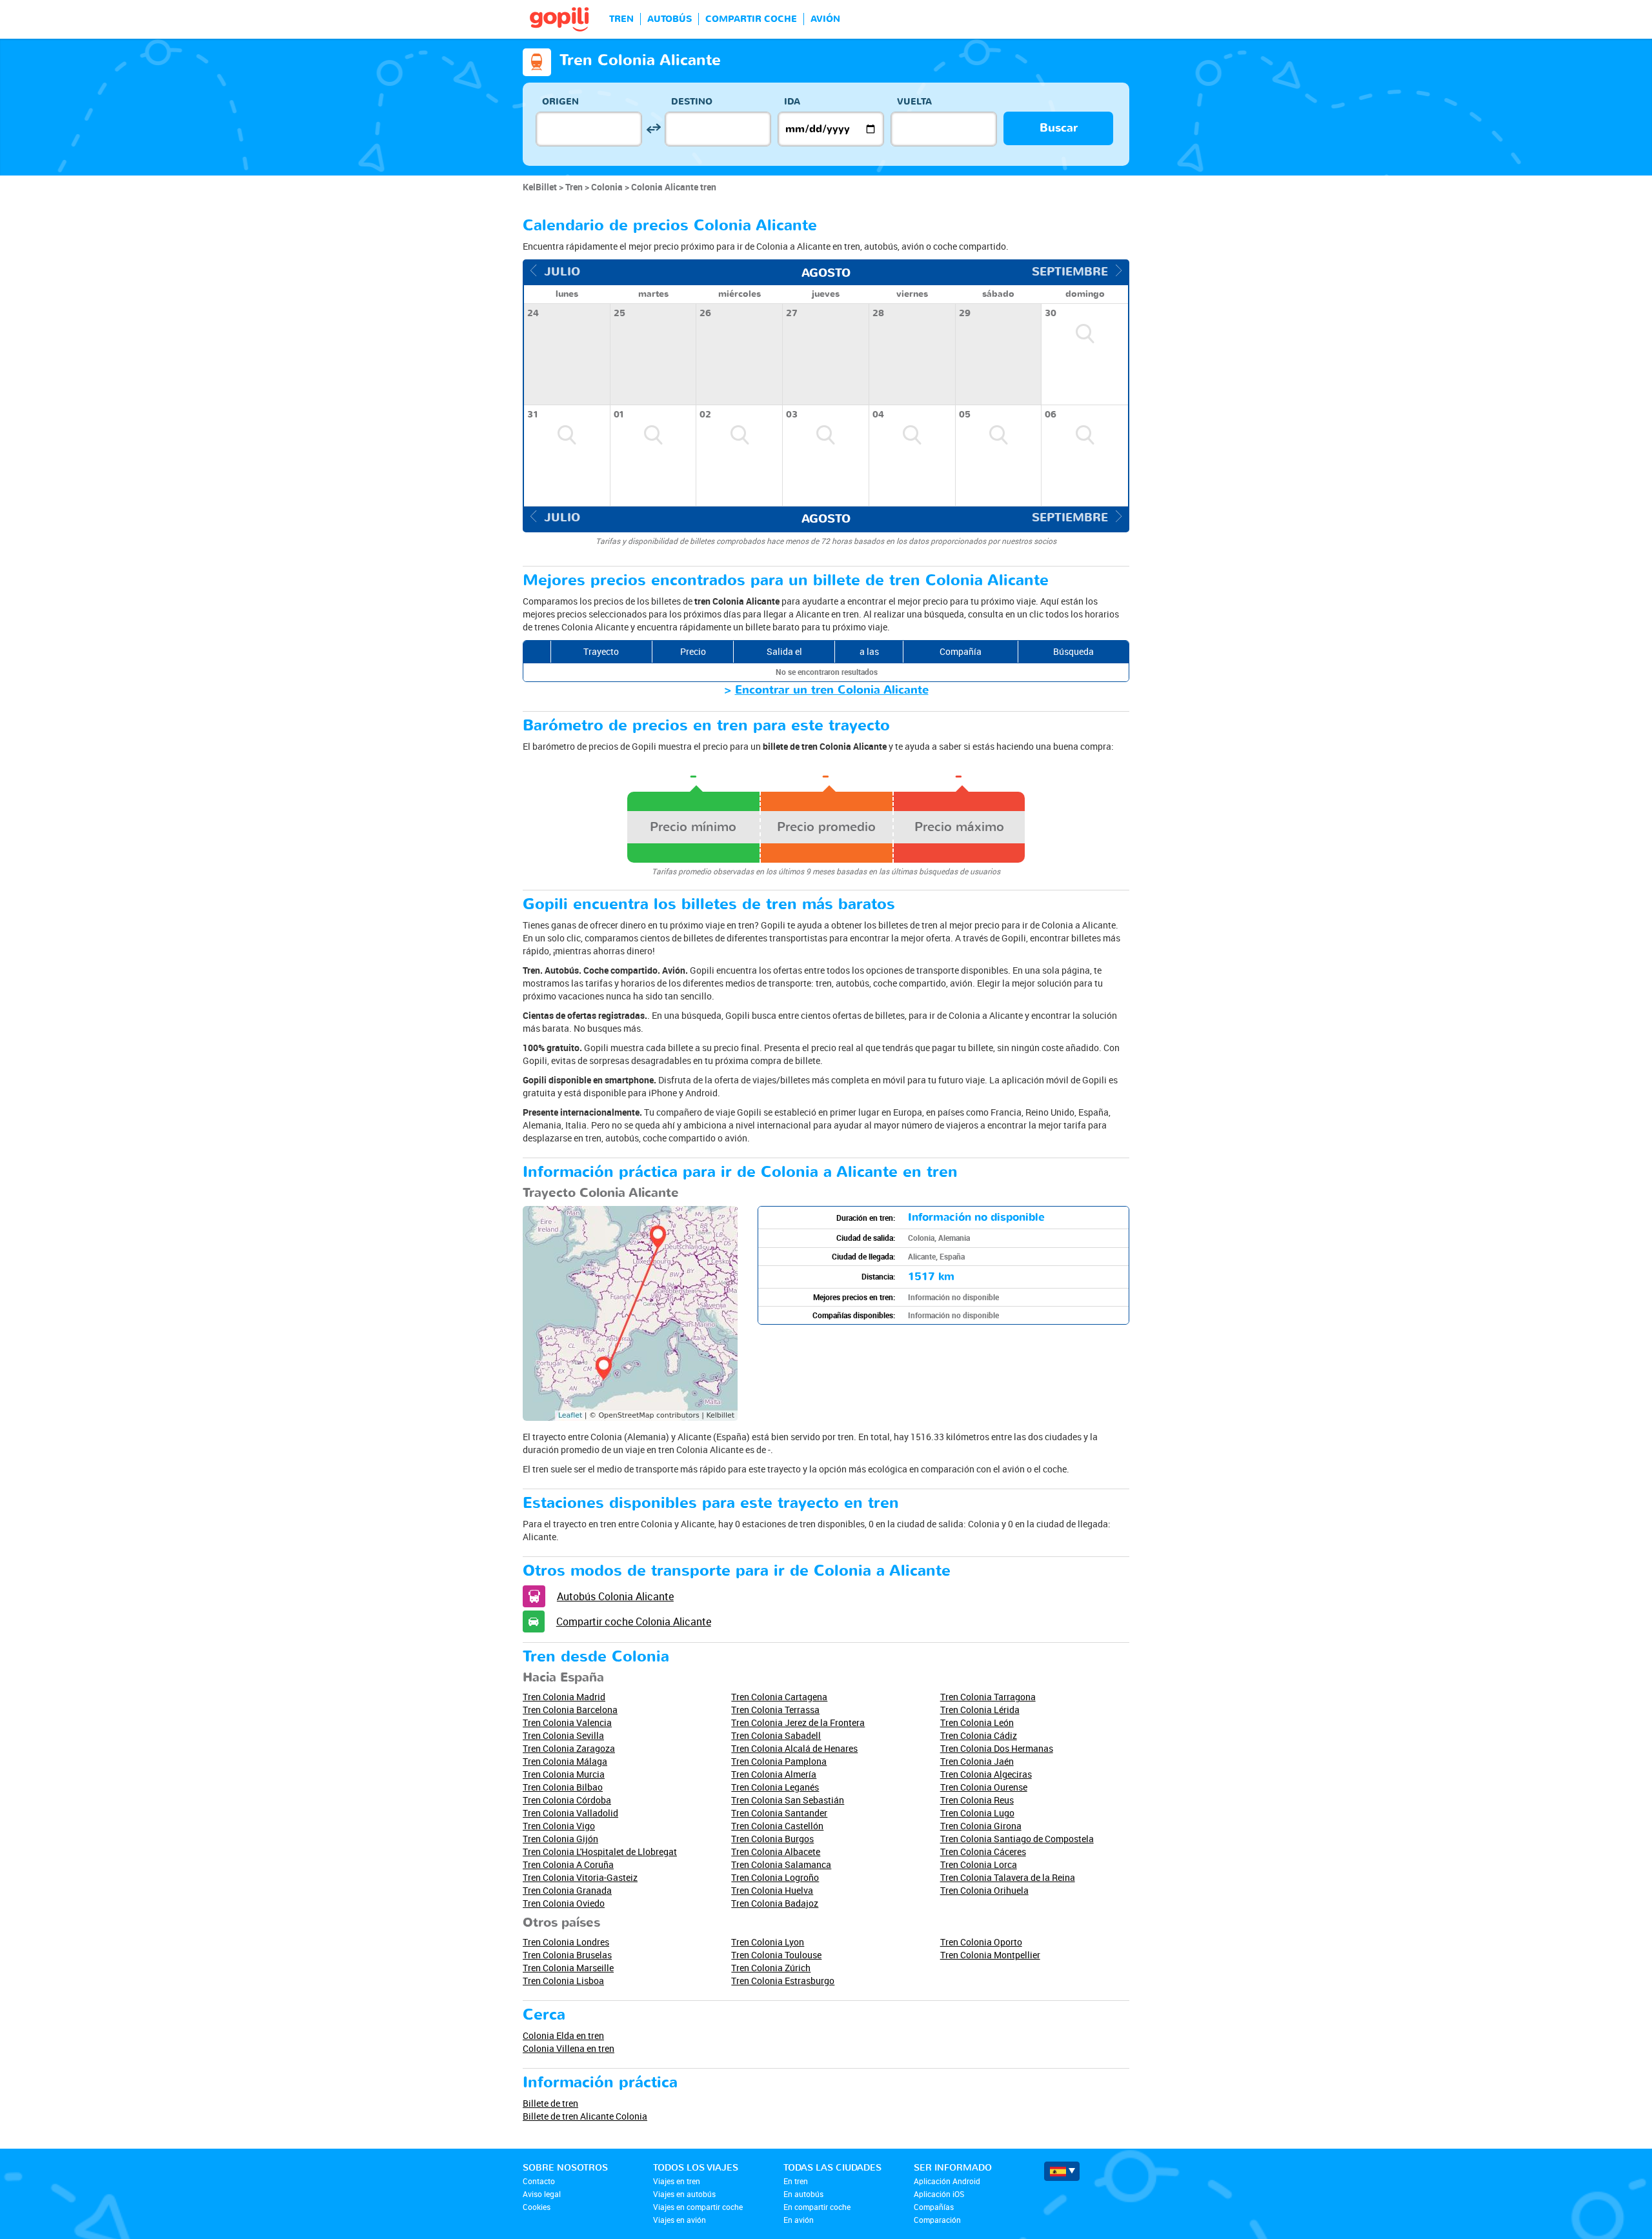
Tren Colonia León (977, 1722)
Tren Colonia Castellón (777, 1826)
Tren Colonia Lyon (768, 1942)
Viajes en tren (677, 2181)
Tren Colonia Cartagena (779, 1697)
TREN (621, 19)
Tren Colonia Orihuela (984, 1890)
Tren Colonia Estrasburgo (783, 1981)
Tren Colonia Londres (566, 1942)
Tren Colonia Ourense (984, 1787)
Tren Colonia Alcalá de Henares (794, 1748)
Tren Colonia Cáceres (983, 1852)
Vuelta (914, 102)
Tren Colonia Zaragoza (569, 1748)
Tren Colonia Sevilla (563, 1735)
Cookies (537, 2207)
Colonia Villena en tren (569, 2048)
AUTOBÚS (670, 19)
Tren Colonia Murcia (564, 1774)
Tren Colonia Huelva (772, 1890)
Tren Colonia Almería (774, 1774)
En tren (796, 2181)
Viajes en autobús (684, 2194)
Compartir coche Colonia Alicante (634, 1622)
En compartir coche (817, 2207)
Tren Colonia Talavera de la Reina (1008, 1877)
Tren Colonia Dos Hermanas (997, 1748)
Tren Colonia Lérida (980, 1710)
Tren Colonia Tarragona (988, 1697)
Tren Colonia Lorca (979, 1864)
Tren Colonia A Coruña (568, 1864)
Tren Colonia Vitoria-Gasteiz (580, 1877)
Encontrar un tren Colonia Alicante (832, 690)
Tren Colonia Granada (567, 1890)
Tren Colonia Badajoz (775, 1903)
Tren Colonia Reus (977, 1800)
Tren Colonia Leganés (775, 1787)
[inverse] (653, 129)
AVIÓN (825, 19)
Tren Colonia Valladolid (570, 1813)
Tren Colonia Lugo (977, 1813)
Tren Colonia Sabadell (776, 1735)
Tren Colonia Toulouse (776, 1955)
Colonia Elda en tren (563, 2035)
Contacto (539, 2181)
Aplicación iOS (939, 2194)
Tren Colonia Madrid (564, 1697)
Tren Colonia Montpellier (990, 1955)
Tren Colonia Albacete (776, 1852)
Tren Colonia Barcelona (570, 1710)
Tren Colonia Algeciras (986, 1774)
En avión (799, 2220)
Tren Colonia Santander (779, 1813)
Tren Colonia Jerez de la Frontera (798, 1722)
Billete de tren (550, 2103)
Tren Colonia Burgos (772, 1839)
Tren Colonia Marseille (568, 1968)
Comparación (937, 2220)
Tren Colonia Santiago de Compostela (1017, 1839)
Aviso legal (542, 2194)
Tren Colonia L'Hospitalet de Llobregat (600, 1852)
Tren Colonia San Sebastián (788, 1800)
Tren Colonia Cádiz (979, 1735)
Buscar (1059, 128)
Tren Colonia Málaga (565, 1761)
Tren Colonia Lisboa (563, 1981)
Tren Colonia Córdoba (567, 1800)
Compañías (934, 2207)
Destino (692, 102)
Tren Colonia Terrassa (775, 1710)
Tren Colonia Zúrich (771, 1968)
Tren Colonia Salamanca (781, 1864)
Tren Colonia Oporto (981, 1942)
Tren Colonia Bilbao (563, 1787)
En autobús (803, 2194)
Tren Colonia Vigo (559, 1826)
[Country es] (1062, 2171)
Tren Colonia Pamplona (779, 1761)
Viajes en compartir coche (698, 2207)
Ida (792, 102)
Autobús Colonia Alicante (615, 1596)
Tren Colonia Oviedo (564, 1903)
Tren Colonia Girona (981, 1826)
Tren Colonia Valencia (567, 1722)
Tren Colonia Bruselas (567, 1955)
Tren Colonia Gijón (560, 1839)
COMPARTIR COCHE (751, 19)
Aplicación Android (947, 2181)
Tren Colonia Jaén (977, 1761)
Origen (560, 102)
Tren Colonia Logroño (775, 1877)
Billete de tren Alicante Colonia (585, 2116)
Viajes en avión (680, 2220)
